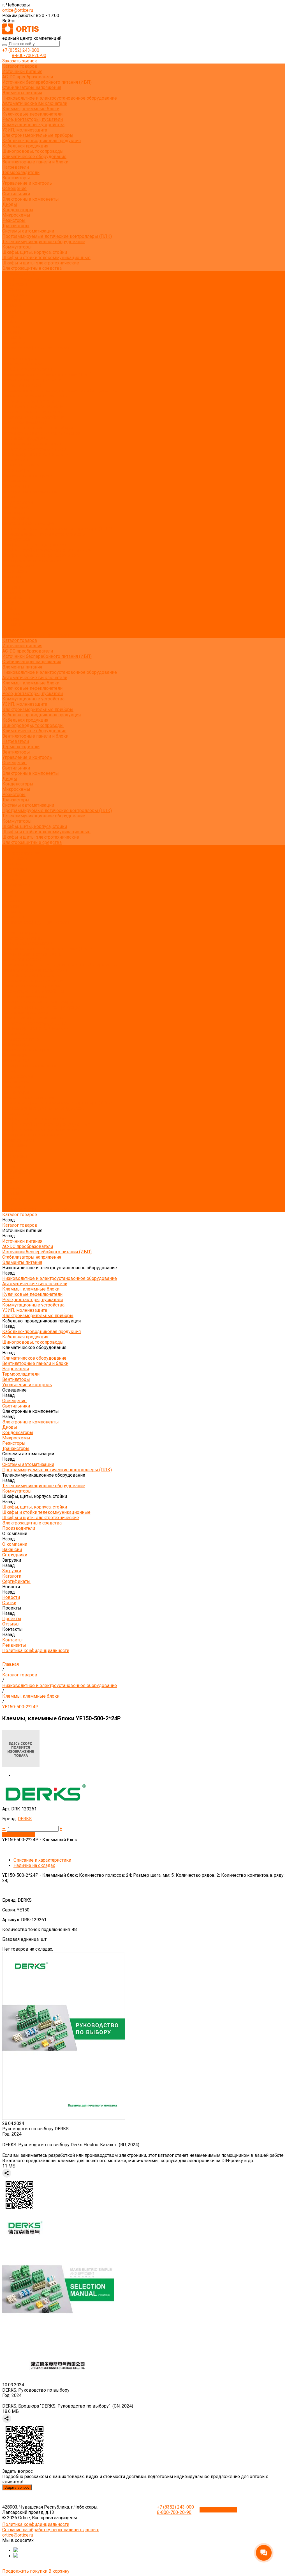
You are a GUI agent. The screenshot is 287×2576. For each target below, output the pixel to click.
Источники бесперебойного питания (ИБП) (47, 82)
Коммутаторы (17, 247)
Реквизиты (14, 343)
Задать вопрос (17, 2487)
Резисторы (14, 220)
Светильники (16, 194)
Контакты (12, 624)
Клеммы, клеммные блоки (31, 109)
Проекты (12, 614)
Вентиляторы (16, 178)
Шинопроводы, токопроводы (33, 151)
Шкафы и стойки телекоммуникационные (46, 258)
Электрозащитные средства (32, 268)
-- (4, 1828)
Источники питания (22, 71)
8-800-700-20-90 (29, 56)
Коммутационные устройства (33, 125)
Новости (11, 603)
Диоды (10, 204)
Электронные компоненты (31, 199)
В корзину (59, 2571)
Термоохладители (21, 173)
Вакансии (12, 289)
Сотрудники (15, 295)
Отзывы (11, 332)
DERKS (25, 1819)
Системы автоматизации (28, 231)
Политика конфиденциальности (36, 348)
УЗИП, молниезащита (25, 130)
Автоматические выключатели (35, 103)
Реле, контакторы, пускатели (33, 119)
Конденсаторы (18, 210)
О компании (15, 571)
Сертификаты (16, 311)
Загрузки (12, 587)
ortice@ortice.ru (18, 10)
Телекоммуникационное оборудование (44, 242)
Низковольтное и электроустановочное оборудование (60, 98)
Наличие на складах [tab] (34, 1865)
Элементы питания (22, 93)
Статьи (9, 321)
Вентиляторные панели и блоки (35, 162)
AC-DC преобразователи (28, 77)
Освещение (14, 188)
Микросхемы (16, 215)
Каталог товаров (20, 359)
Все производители (23, 279)
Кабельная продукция (25, 146)
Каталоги (12, 305)
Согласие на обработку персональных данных (51, 2530)
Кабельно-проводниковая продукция (41, 141)
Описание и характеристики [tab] (42, 1860)
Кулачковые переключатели (32, 114)
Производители (19, 566)
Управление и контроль (27, 183)
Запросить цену (19, 1834)
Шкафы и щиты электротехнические (41, 263)
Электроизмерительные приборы (38, 135)
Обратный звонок (218, 2510)
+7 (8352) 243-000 (21, 50)
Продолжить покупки (25, 2571)
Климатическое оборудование (34, 157)
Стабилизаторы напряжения (32, 87)
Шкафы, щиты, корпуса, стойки (35, 252)
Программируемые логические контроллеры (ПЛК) (57, 236)
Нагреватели (16, 167)
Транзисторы (16, 226)
